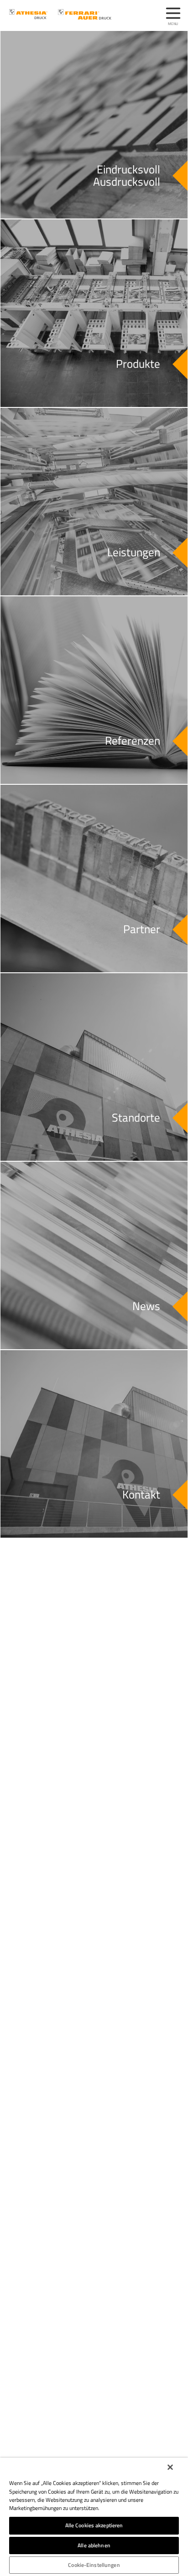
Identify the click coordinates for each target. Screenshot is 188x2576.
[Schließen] (170, 2467)
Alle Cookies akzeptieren (94, 2525)
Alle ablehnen (94, 2545)
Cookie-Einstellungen (94, 2565)
